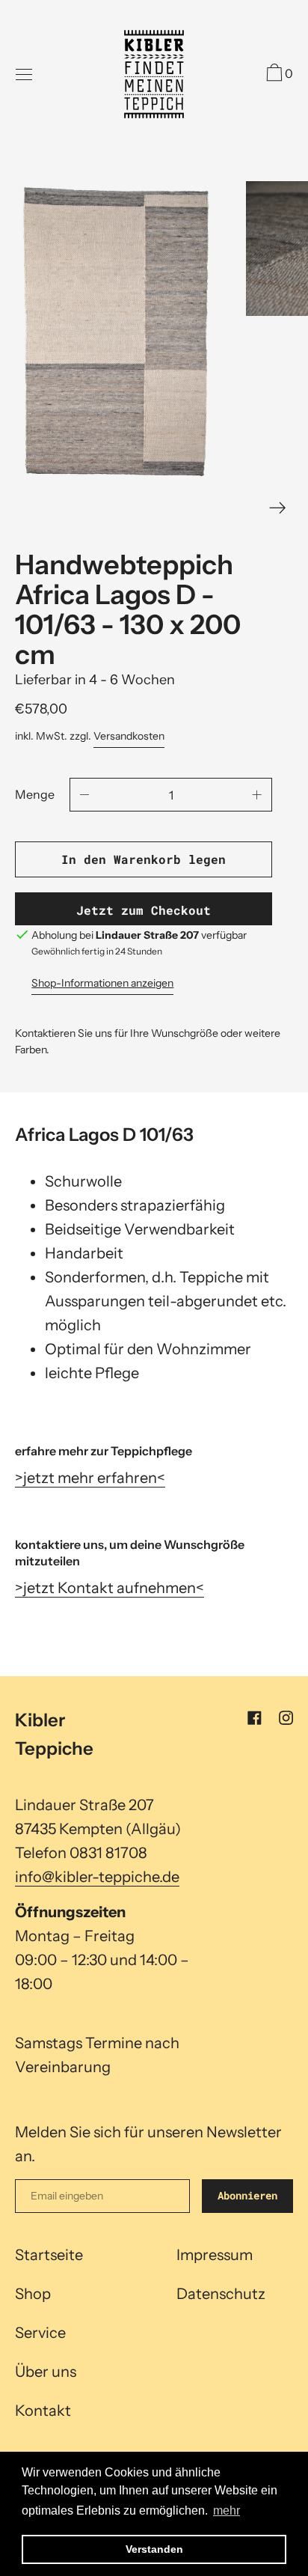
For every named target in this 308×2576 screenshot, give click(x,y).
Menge (35, 794)
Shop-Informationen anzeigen (102, 983)
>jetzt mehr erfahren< (90, 1478)
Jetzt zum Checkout (144, 910)
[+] (257, 795)
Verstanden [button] (154, 2549)
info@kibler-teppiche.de (97, 1877)
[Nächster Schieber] (278, 508)
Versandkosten (129, 736)
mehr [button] (227, 2510)
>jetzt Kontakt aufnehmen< (110, 1588)
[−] (84, 795)
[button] (278, 75)
